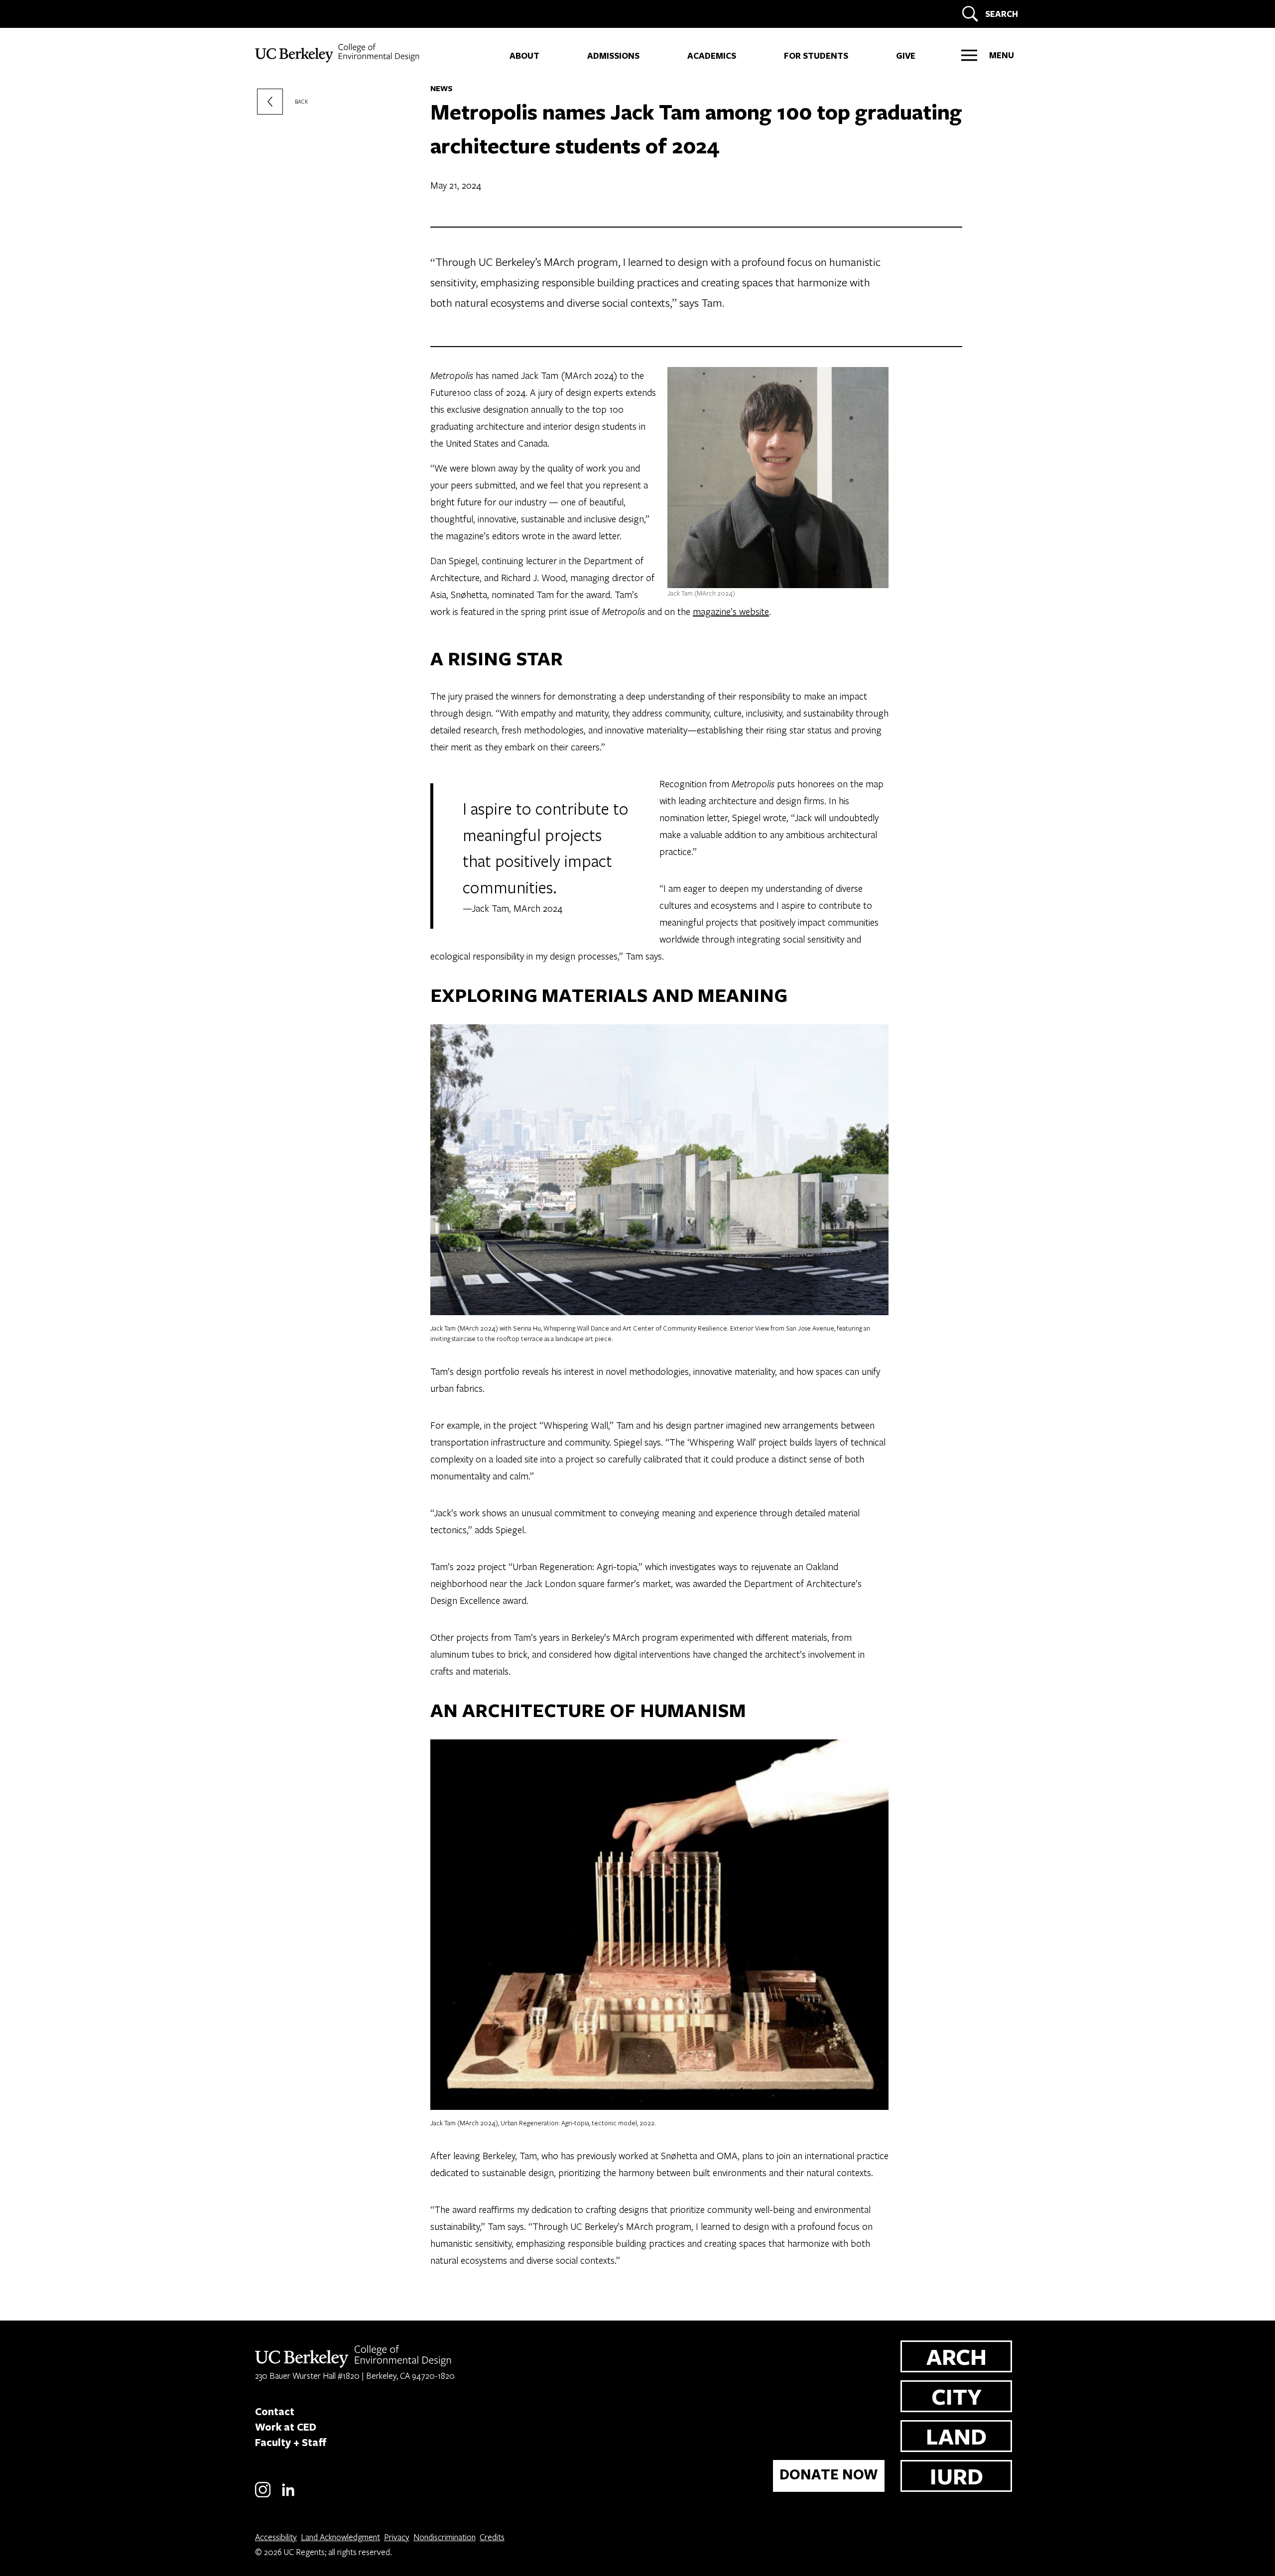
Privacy (397, 2537)
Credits (492, 2537)
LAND (956, 2436)
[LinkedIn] (288, 2496)
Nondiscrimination (445, 2537)
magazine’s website (731, 611)
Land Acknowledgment (340, 2537)
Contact (275, 2411)
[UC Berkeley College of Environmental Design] (338, 53)
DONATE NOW (829, 2474)
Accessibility (276, 2537)
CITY (956, 2396)
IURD (956, 2476)
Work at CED (286, 2427)
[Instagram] (263, 2496)
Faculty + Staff (291, 2442)
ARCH (956, 2356)
